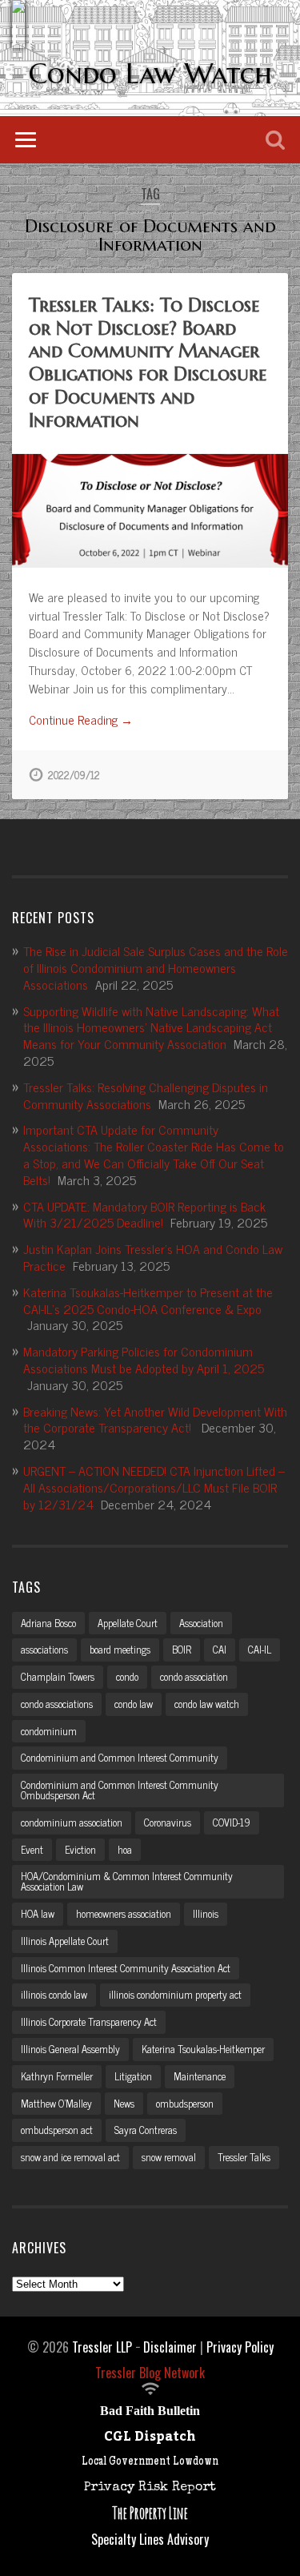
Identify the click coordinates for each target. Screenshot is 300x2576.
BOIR (182, 1649)
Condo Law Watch (150, 74)
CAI (220, 1649)
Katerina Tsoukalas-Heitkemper (203, 2049)
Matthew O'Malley (56, 2103)
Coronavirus (168, 1822)
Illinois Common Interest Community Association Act (126, 1968)
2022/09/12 (74, 775)
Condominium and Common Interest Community (120, 1757)
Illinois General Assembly (70, 2049)
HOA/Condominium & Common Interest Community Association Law (127, 1881)
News (124, 2103)
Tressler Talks (244, 2157)
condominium (49, 1731)
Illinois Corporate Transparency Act (89, 2021)
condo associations (57, 1704)
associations (44, 1649)
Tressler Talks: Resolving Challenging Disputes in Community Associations (146, 1095)
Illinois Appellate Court (65, 1941)
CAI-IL (260, 1649)
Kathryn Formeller (57, 2076)
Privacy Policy (240, 2347)
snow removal (169, 2157)
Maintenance (200, 2076)
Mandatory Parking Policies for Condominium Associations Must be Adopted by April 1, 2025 (144, 1359)
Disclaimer (170, 2347)
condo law (134, 1704)
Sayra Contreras (146, 2130)
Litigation (133, 2076)
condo (127, 1676)
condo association (194, 1676)
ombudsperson (185, 2103)
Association (201, 1623)
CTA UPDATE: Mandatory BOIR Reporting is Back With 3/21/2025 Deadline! (144, 1214)
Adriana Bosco (48, 1623)
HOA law (38, 1913)
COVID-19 (232, 1822)
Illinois (206, 1913)
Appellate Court (128, 1623)
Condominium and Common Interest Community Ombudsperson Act (120, 1790)
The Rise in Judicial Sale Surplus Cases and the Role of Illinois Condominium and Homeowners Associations (156, 967)
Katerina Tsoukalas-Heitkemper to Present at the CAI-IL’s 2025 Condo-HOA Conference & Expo (148, 1300)
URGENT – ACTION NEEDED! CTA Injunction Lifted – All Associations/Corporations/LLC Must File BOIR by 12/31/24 (154, 1487)
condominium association (72, 1822)
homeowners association (124, 1913)
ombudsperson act (57, 2130)
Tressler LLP (102, 2347)
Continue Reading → (81, 720)
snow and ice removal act (70, 2157)
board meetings (120, 1649)
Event (32, 1849)
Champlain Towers (58, 1676)
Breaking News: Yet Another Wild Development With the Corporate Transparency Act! (155, 1419)
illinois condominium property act (175, 1994)
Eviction (80, 1849)
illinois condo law (54, 1994)
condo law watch (207, 1704)
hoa (125, 1849)
